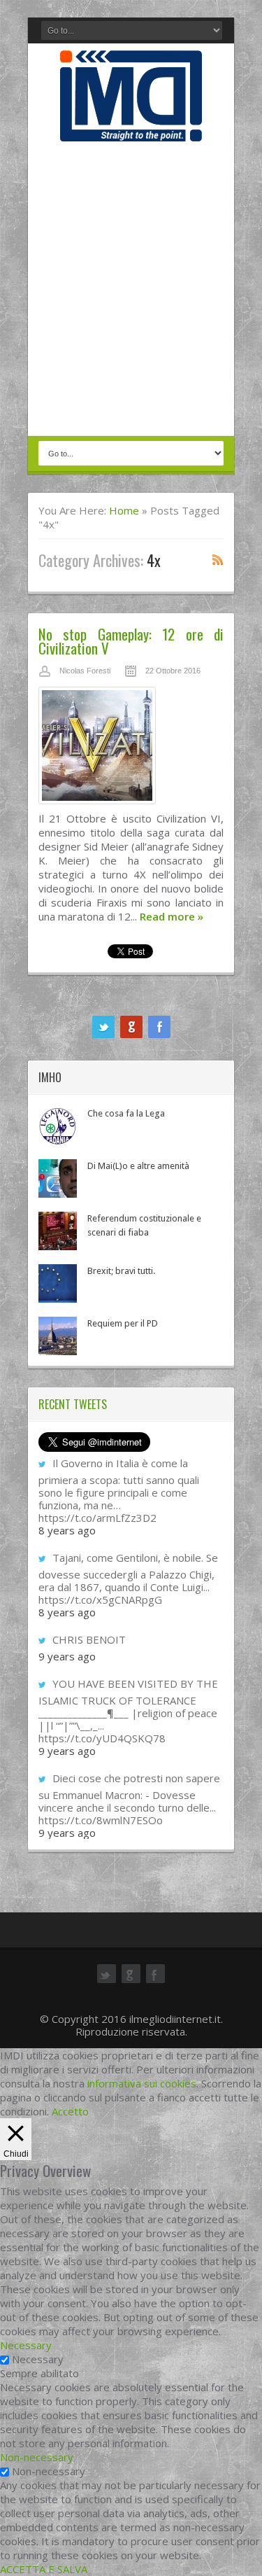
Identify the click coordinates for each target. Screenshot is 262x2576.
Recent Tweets (73, 1404)
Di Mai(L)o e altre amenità (138, 1166)
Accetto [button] (70, 2111)
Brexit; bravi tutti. (121, 1271)
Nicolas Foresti (85, 671)
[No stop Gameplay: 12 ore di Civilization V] (131, 749)
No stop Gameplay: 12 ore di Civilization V (131, 641)
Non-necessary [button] (37, 2457)
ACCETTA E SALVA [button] (44, 2569)
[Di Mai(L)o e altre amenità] (58, 1178)
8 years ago (67, 1530)
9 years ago (67, 1656)
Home (124, 510)
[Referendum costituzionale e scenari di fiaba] (58, 1231)
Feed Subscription (218, 559)
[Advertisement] (131, 290)
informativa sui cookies (142, 2083)
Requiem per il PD (123, 1323)
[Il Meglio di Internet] (131, 127)
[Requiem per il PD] (58, 1336)
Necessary (38, 2359)
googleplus (131, 1027)
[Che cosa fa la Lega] (58, 1126)
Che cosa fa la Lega (126, 1113)
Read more (172, 916)
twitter (103, 1027)
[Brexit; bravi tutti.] (58, 1283)
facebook (159, 1027)
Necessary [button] (26, 2345)
